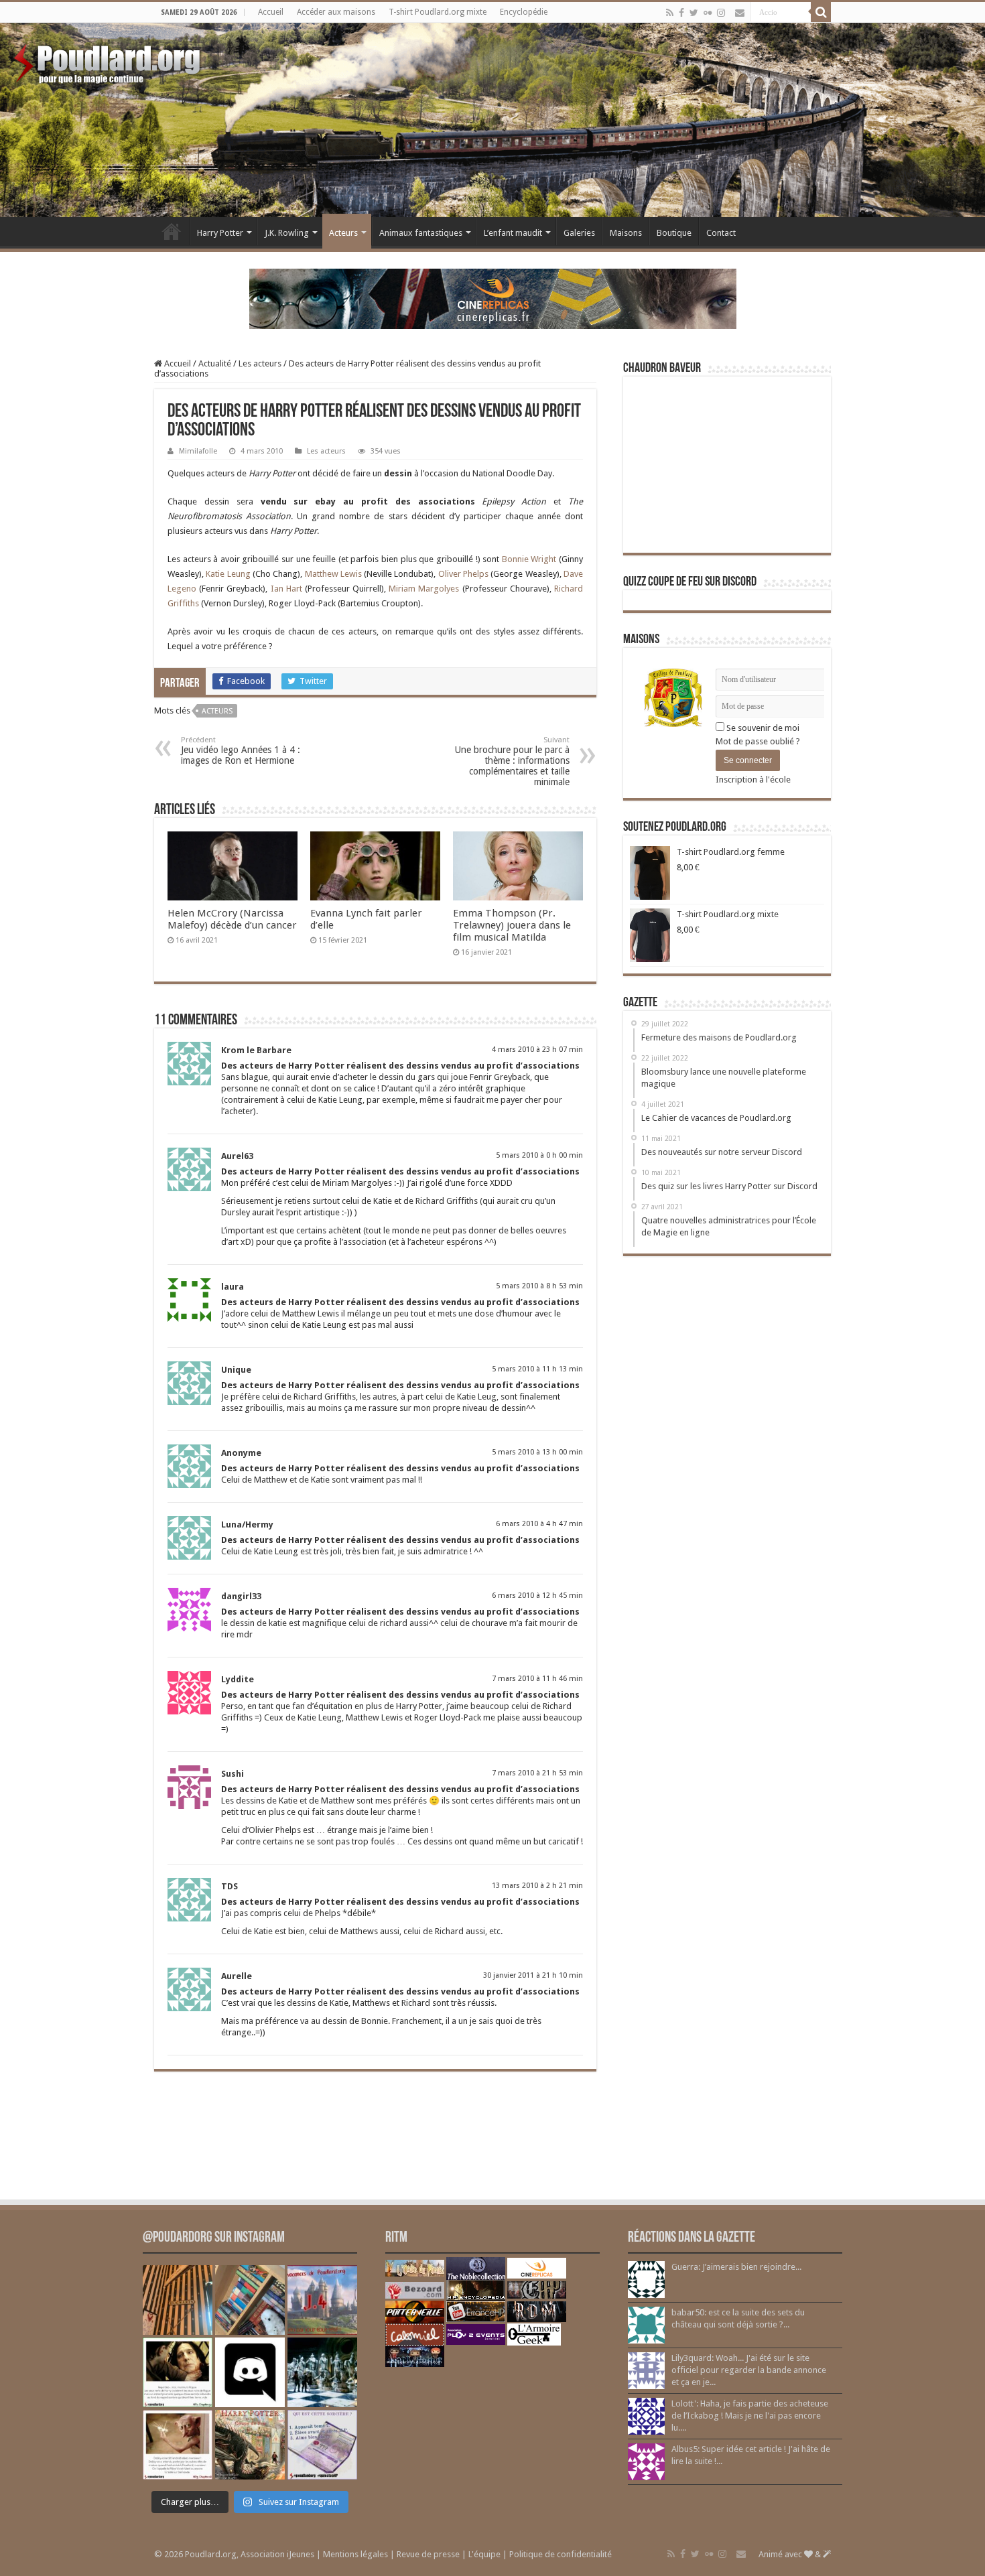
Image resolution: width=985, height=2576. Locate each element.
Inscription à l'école (753, 779)
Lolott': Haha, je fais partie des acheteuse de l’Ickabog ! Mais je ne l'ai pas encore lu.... (750, 2416)
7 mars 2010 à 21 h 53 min (537, 1773)
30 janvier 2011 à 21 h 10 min (533, 1975)
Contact (721, 233)
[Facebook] (681, 13)
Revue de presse (428, 2554)
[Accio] (821, 12)
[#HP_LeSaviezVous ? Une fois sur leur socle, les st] (322, 2372)
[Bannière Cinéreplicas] (493, 298)
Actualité (215, 363)
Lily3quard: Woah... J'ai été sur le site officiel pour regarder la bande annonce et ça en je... (749, 2370)
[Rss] (670, 13)
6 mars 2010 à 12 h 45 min (537, 1596)
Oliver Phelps (463, 574)
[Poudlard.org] (109, 60)
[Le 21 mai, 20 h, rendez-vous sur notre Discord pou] (250, 2445)
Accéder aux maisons (336, 12)
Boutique (674, 233)
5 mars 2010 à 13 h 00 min (537, 1452)
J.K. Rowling (287, 233)
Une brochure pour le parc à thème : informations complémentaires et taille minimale (512, 761)
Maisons (626, 233)
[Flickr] (708, 13)
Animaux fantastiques (421, 233)
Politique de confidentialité (561, 2554)
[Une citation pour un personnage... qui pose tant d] (178, 2372)
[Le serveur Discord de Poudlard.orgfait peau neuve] (250, 2372)
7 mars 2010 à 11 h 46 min (537, 1679)
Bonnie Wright (529, 559)
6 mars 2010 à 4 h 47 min (539, 1524)
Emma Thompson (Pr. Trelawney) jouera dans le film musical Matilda (512, 925)
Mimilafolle (198, 451)
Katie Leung (228, 574)
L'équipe (484, 2554)
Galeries (579, 233)
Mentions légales (355, 2554)
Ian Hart (286, 589)
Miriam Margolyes (424, 589)
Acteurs (343, 233)
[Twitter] (694, 13)
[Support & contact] (740, 13)
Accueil (271, 12)
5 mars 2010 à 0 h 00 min (539, 1155)
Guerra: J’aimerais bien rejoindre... (736, 2267)
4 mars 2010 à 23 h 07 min (537, 1049)
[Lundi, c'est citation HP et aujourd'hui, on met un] (178, 2445)
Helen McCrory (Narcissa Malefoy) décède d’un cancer (232, 919)
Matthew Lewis (333, 574)
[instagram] (721, 13)
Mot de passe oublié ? (758, 741)
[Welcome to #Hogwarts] (178, 2300)
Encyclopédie (524, 12)
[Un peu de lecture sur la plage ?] (250, 2300)
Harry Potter (220, 233)
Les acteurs (260, 363)
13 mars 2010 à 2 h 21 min (537, 1886)
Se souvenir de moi (762, 728)
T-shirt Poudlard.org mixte (438, 12)
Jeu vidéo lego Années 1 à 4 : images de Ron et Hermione (241, 751)
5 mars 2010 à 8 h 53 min (539, 1286)
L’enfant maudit (513, 233)
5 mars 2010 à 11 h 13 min (537, 1369)
